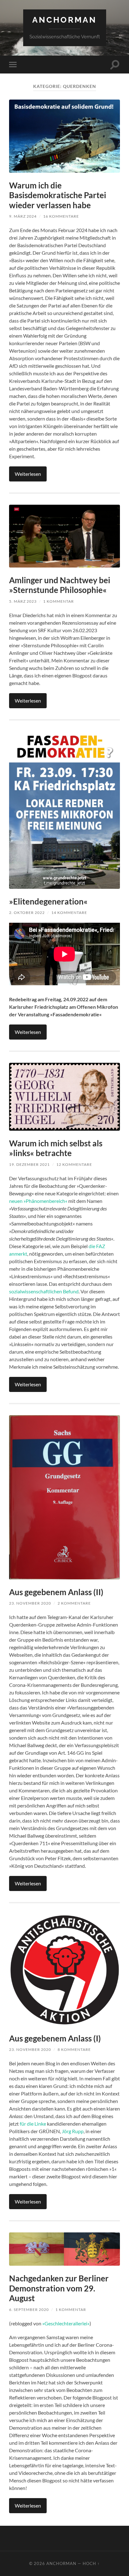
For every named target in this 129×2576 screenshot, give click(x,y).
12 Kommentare (74, 1164)
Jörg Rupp (73, 2131)
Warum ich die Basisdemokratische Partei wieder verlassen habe (58, 195)
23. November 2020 (30, 1603)
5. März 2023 (23, 601)
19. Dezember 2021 (29, 1164)
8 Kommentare (74, 2049)
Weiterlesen (28, 474)
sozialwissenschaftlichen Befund (44, 1291)
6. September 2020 (29, 2310)
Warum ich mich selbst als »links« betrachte (56, 1148)
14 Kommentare (69, 913)
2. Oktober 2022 (27, 913)
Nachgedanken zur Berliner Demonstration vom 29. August (59, 2288)
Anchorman (64, 20)
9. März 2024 (23, 216)
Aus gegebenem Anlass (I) (55, 2038)
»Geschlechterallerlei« (66, 2323)
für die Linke (33, 2124)
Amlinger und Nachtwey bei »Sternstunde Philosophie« (60, 585)
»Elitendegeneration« (48, 901)
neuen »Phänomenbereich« (38, 1201)
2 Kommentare (74, 1603)
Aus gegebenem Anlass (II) (56, 1592)
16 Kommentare (61, 216)
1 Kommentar (59, 601)
